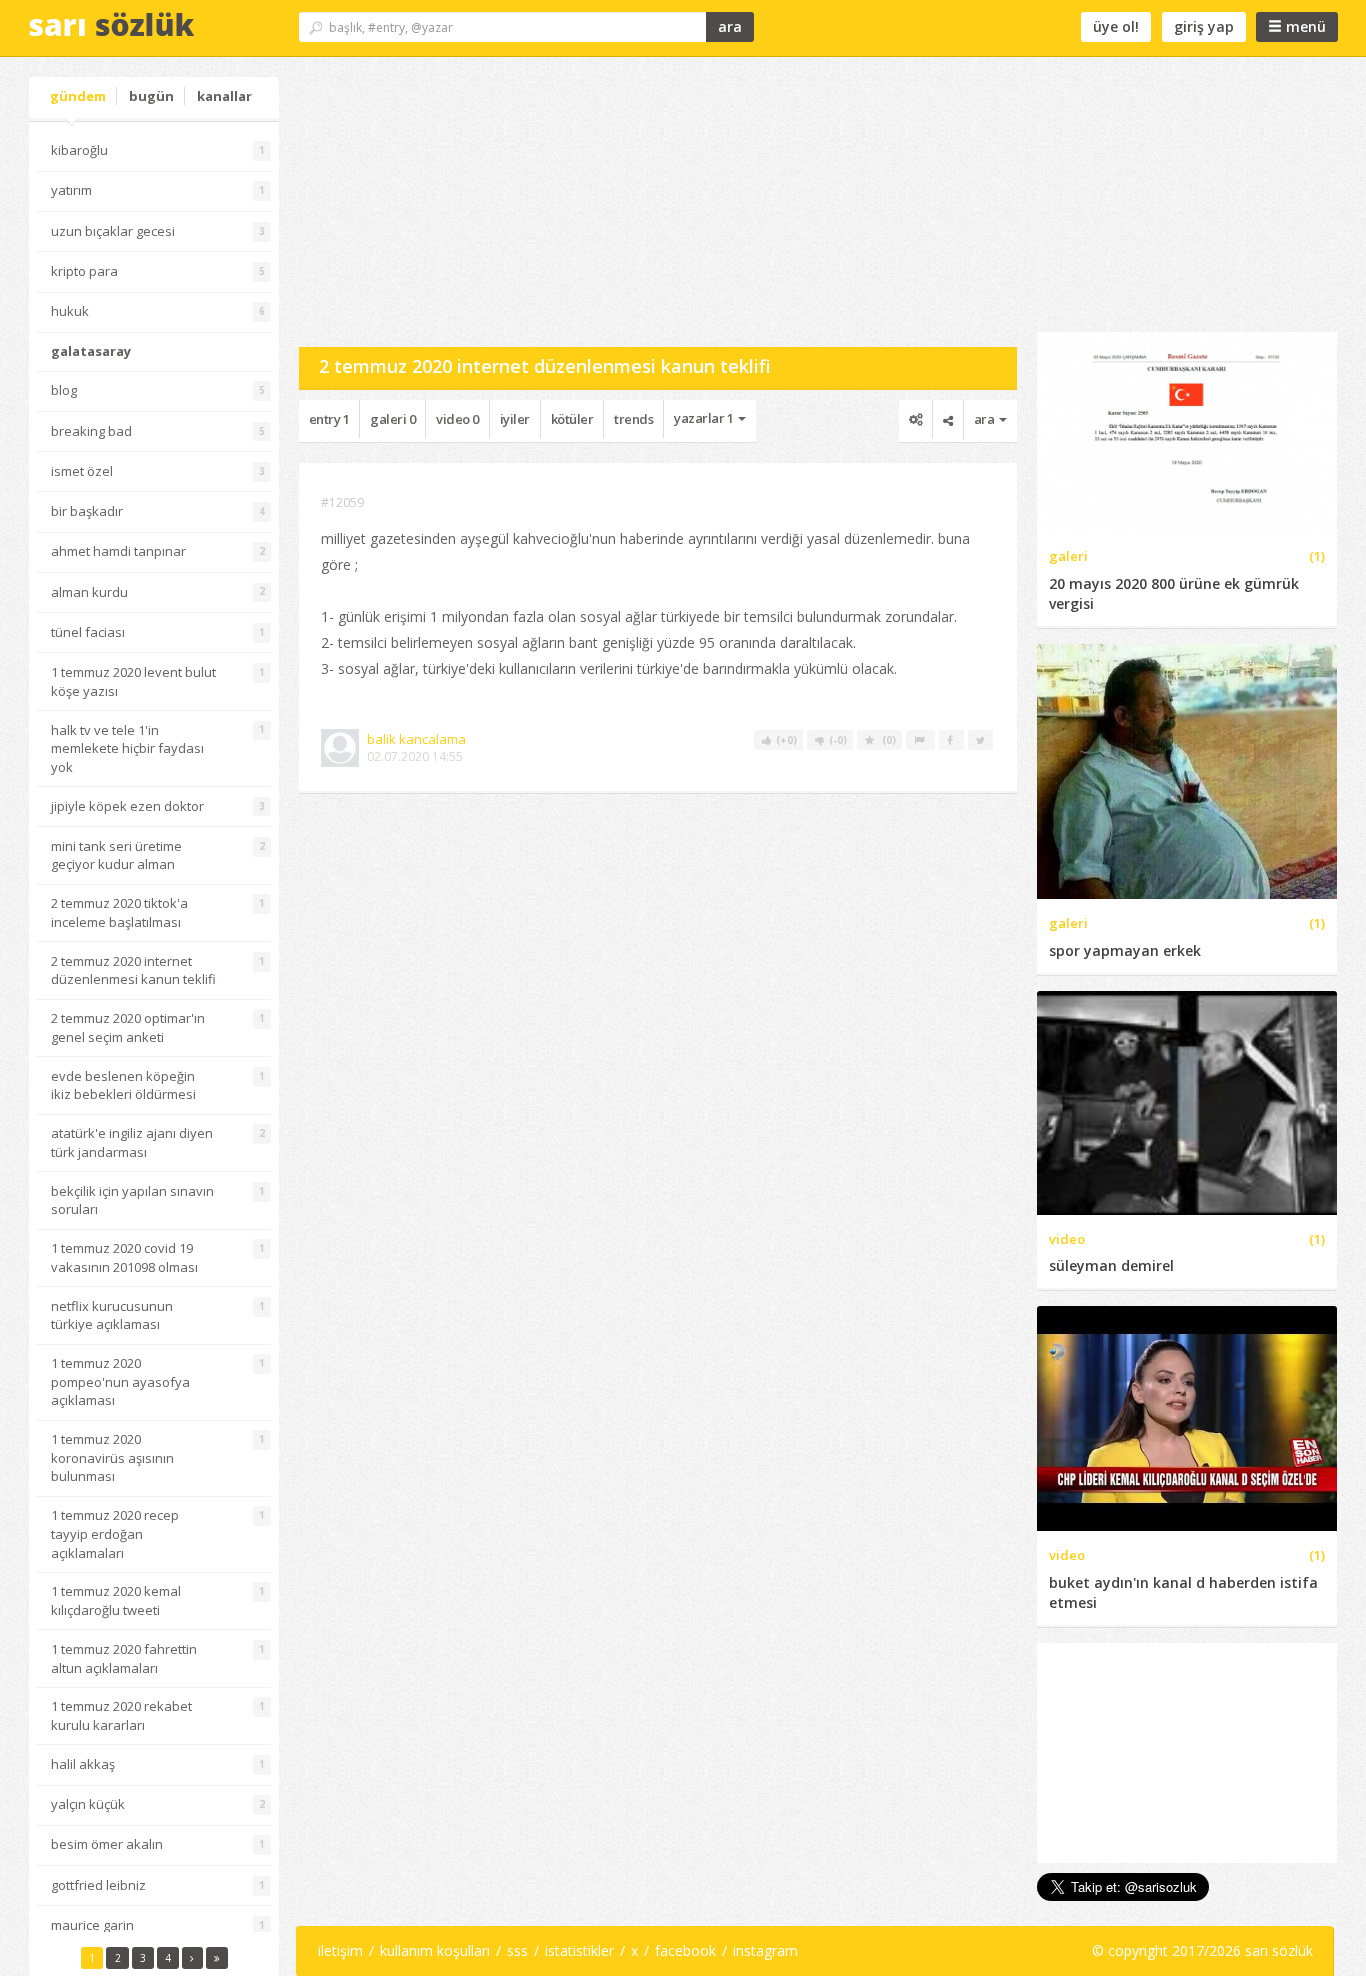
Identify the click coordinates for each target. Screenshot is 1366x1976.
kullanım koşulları (435, 1950)
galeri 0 (392, 419)
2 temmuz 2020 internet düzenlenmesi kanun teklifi (133, 970)
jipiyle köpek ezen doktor (127, 806)
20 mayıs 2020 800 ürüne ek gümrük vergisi (1174, 593)
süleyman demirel (1111, 1265)
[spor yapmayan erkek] (1187, 769)
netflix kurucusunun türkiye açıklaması (112, 1315)
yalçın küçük (88, 1804)
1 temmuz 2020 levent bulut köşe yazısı (133, 681)
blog (64, 390)
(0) (889, 740)
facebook (685, 1950)
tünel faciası (88, 632)
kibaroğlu (79, 150)
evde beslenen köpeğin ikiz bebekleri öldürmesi (123, 1085)
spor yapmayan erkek (1125, 950)
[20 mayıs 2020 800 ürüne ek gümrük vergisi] (1187, 430)
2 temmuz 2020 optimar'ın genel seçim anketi (128, 1027)
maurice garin (92, 1925)
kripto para (84, 271)
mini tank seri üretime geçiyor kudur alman (116, 855)
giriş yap (1204, 26)
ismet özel (82, 471)
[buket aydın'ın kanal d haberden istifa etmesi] (1187, 1417)
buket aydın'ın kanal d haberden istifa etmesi (1183, 1592)
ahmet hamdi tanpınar (118, 551)
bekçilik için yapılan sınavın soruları (132, 1200)
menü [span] (1304, 26)
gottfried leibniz (98, 1885)
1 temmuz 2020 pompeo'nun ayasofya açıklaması (120, 1381)
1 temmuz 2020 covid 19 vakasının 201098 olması (124, 1257)
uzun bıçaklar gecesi (113, 231)
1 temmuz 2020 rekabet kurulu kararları (121, 1715)
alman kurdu (89, 592)
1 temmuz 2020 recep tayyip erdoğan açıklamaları (115, 1533)
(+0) (788, 740)
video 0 (457, 419)
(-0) (839, 740)
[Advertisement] (658, 202)
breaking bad (91, 431)
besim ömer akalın (107, 1844)
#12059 (342, 502)
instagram (765, 1950)
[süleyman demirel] (1187, 1101)
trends (633, 419)
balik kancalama (416, 739)
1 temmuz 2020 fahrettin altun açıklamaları (124, 1658)
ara (730, 26)
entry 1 (329, 419)
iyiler (515, 419)
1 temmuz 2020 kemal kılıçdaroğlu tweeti (116, 1600)
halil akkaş (83, 1764)
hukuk (70, 311)
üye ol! (1116, 26)
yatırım (71, 190)
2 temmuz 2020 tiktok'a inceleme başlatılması (119, 912)
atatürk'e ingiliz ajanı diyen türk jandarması (132, 1142)
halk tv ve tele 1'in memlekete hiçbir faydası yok (127, 748)
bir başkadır (87, 511)
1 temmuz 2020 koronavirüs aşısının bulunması (112, 1457)
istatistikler (579, 1950)
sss (517, 1950)
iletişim (340, 1950)
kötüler (572, 419)
